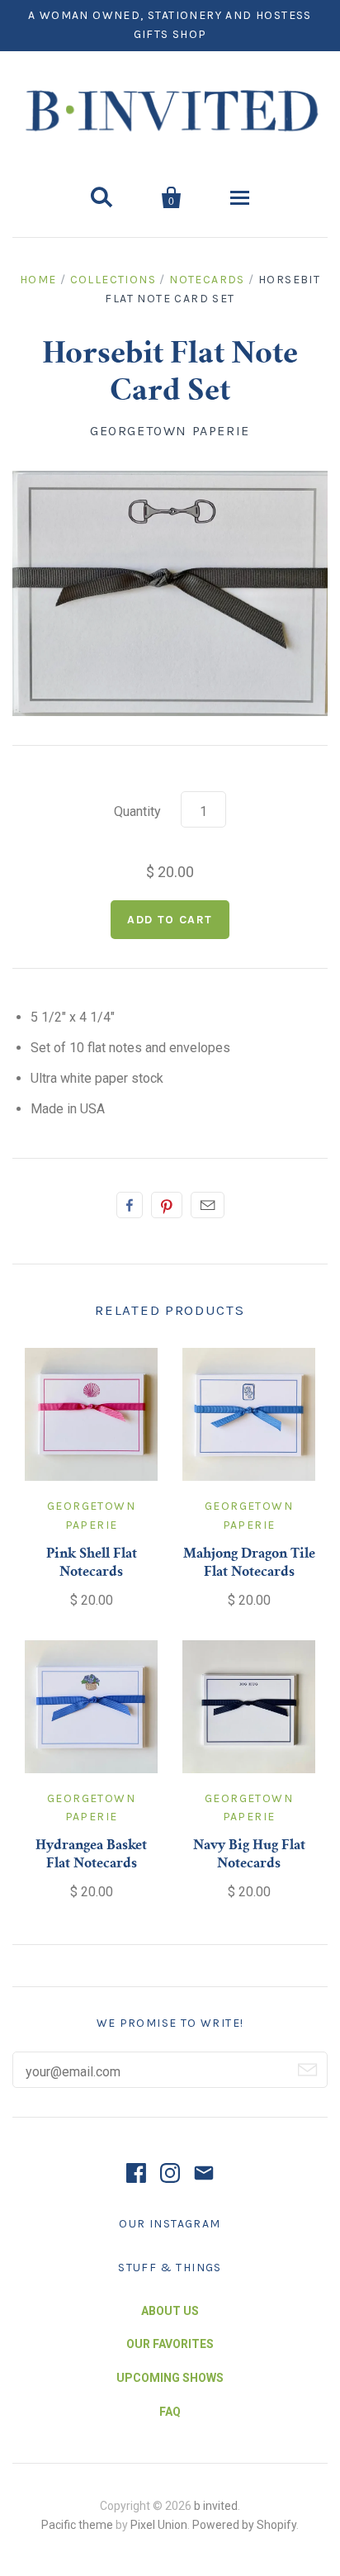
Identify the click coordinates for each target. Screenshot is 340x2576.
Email (208, 1205)
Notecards (207, 280)
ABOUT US (170, 2311)
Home (38, 280)
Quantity (137, 811)
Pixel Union (159, 2525)
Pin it (167, 1205)
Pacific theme (77, 2525)
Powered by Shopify (244, 2525)
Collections (113, 280)
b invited (216, 2506)
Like (130, 1205)
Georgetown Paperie (170, 431)
